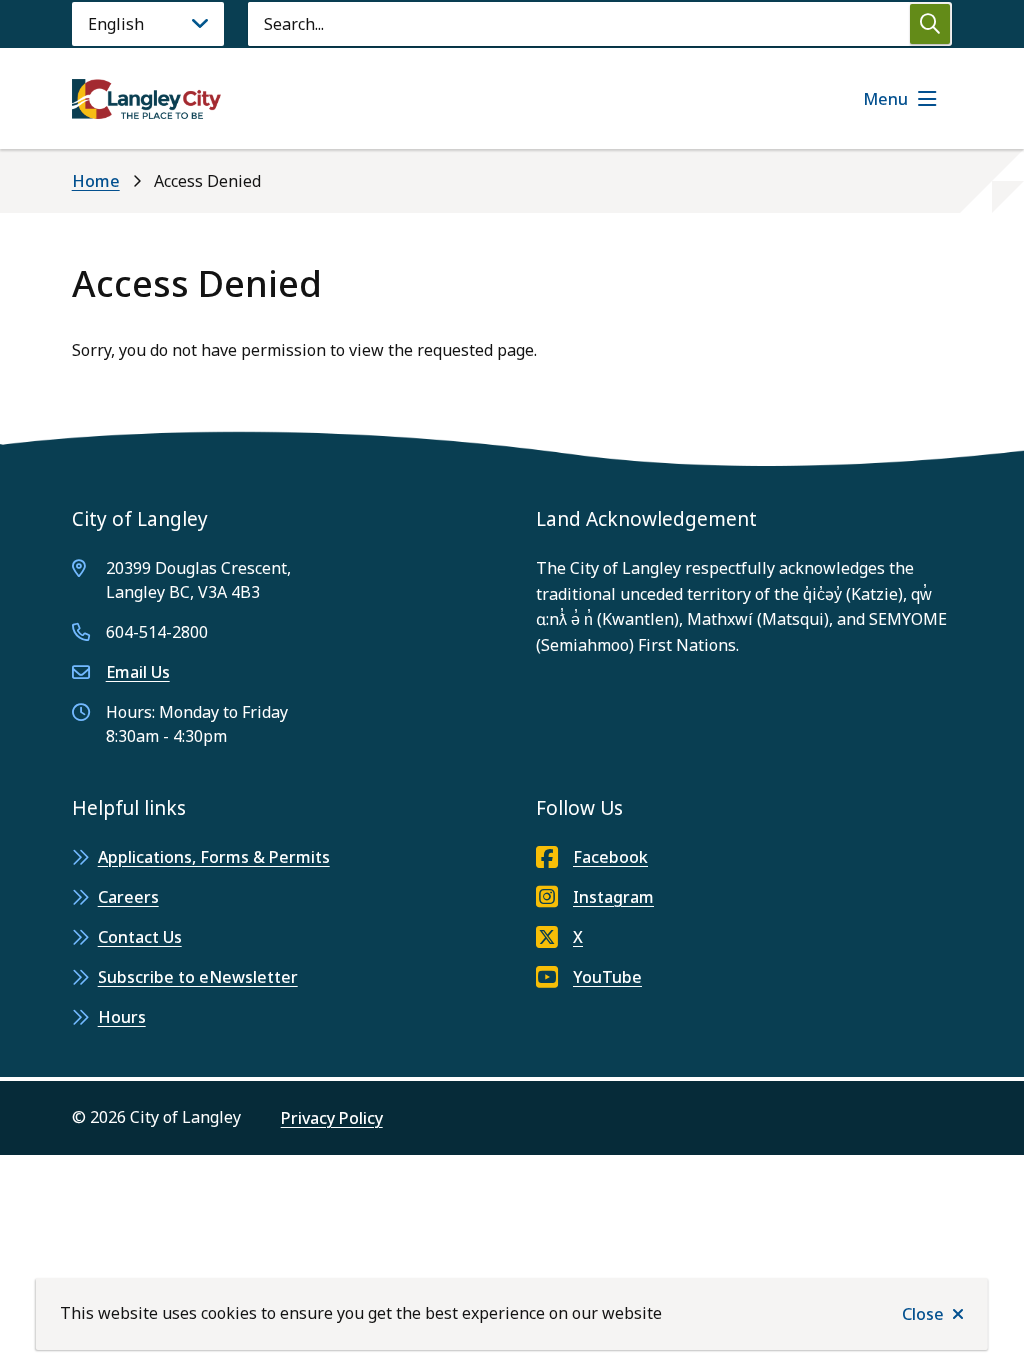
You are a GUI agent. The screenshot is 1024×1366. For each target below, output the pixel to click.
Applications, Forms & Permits (214, 857)
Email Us (138, 672)
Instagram (613, 897)
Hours (122, 1017)
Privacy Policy (332, 1118)
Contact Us (140, 937)
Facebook (610, 857)
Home (96, 181)
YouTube (607, 977)
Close (923, 1314)
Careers (128, 897)
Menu (885, 99)
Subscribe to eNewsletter (198, 977)
